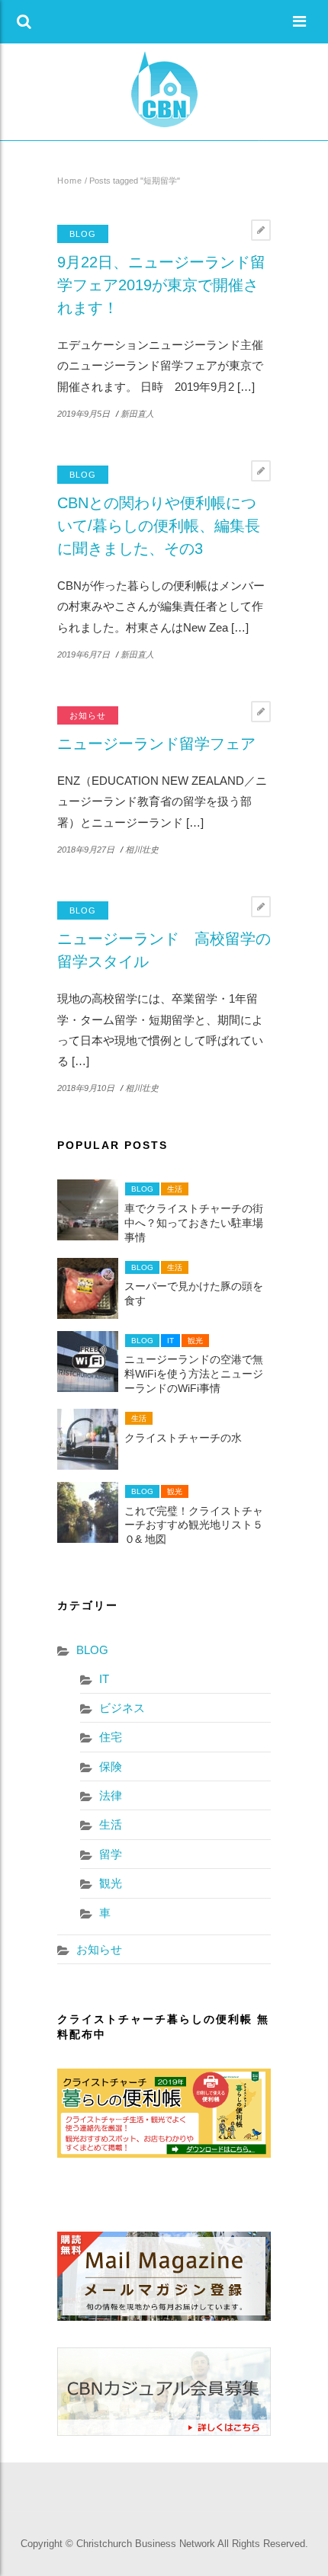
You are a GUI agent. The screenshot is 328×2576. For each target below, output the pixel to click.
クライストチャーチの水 (183, 1438)
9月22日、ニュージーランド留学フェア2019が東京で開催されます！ (161, 285)
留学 (111, 1854)
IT (170, 1341)
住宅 (111, 1737)
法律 (111, 1795)
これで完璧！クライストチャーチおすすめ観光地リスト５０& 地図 (194, 1526)
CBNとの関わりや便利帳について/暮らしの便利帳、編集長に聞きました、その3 (159, 526)
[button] (24, 22)
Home (70, 181)
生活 (175, 1189)
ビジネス (122, 1708)
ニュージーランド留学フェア (156, 744)
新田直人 (137, 414)
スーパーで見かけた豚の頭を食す (194, 1294)
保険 (111, 1766)
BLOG (83, 234)
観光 (195, 1341)
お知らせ (88, 715)
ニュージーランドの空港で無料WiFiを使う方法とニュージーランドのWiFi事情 (194, 1374)
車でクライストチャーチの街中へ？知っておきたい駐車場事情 (194, 1223)
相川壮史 (142, 850)
